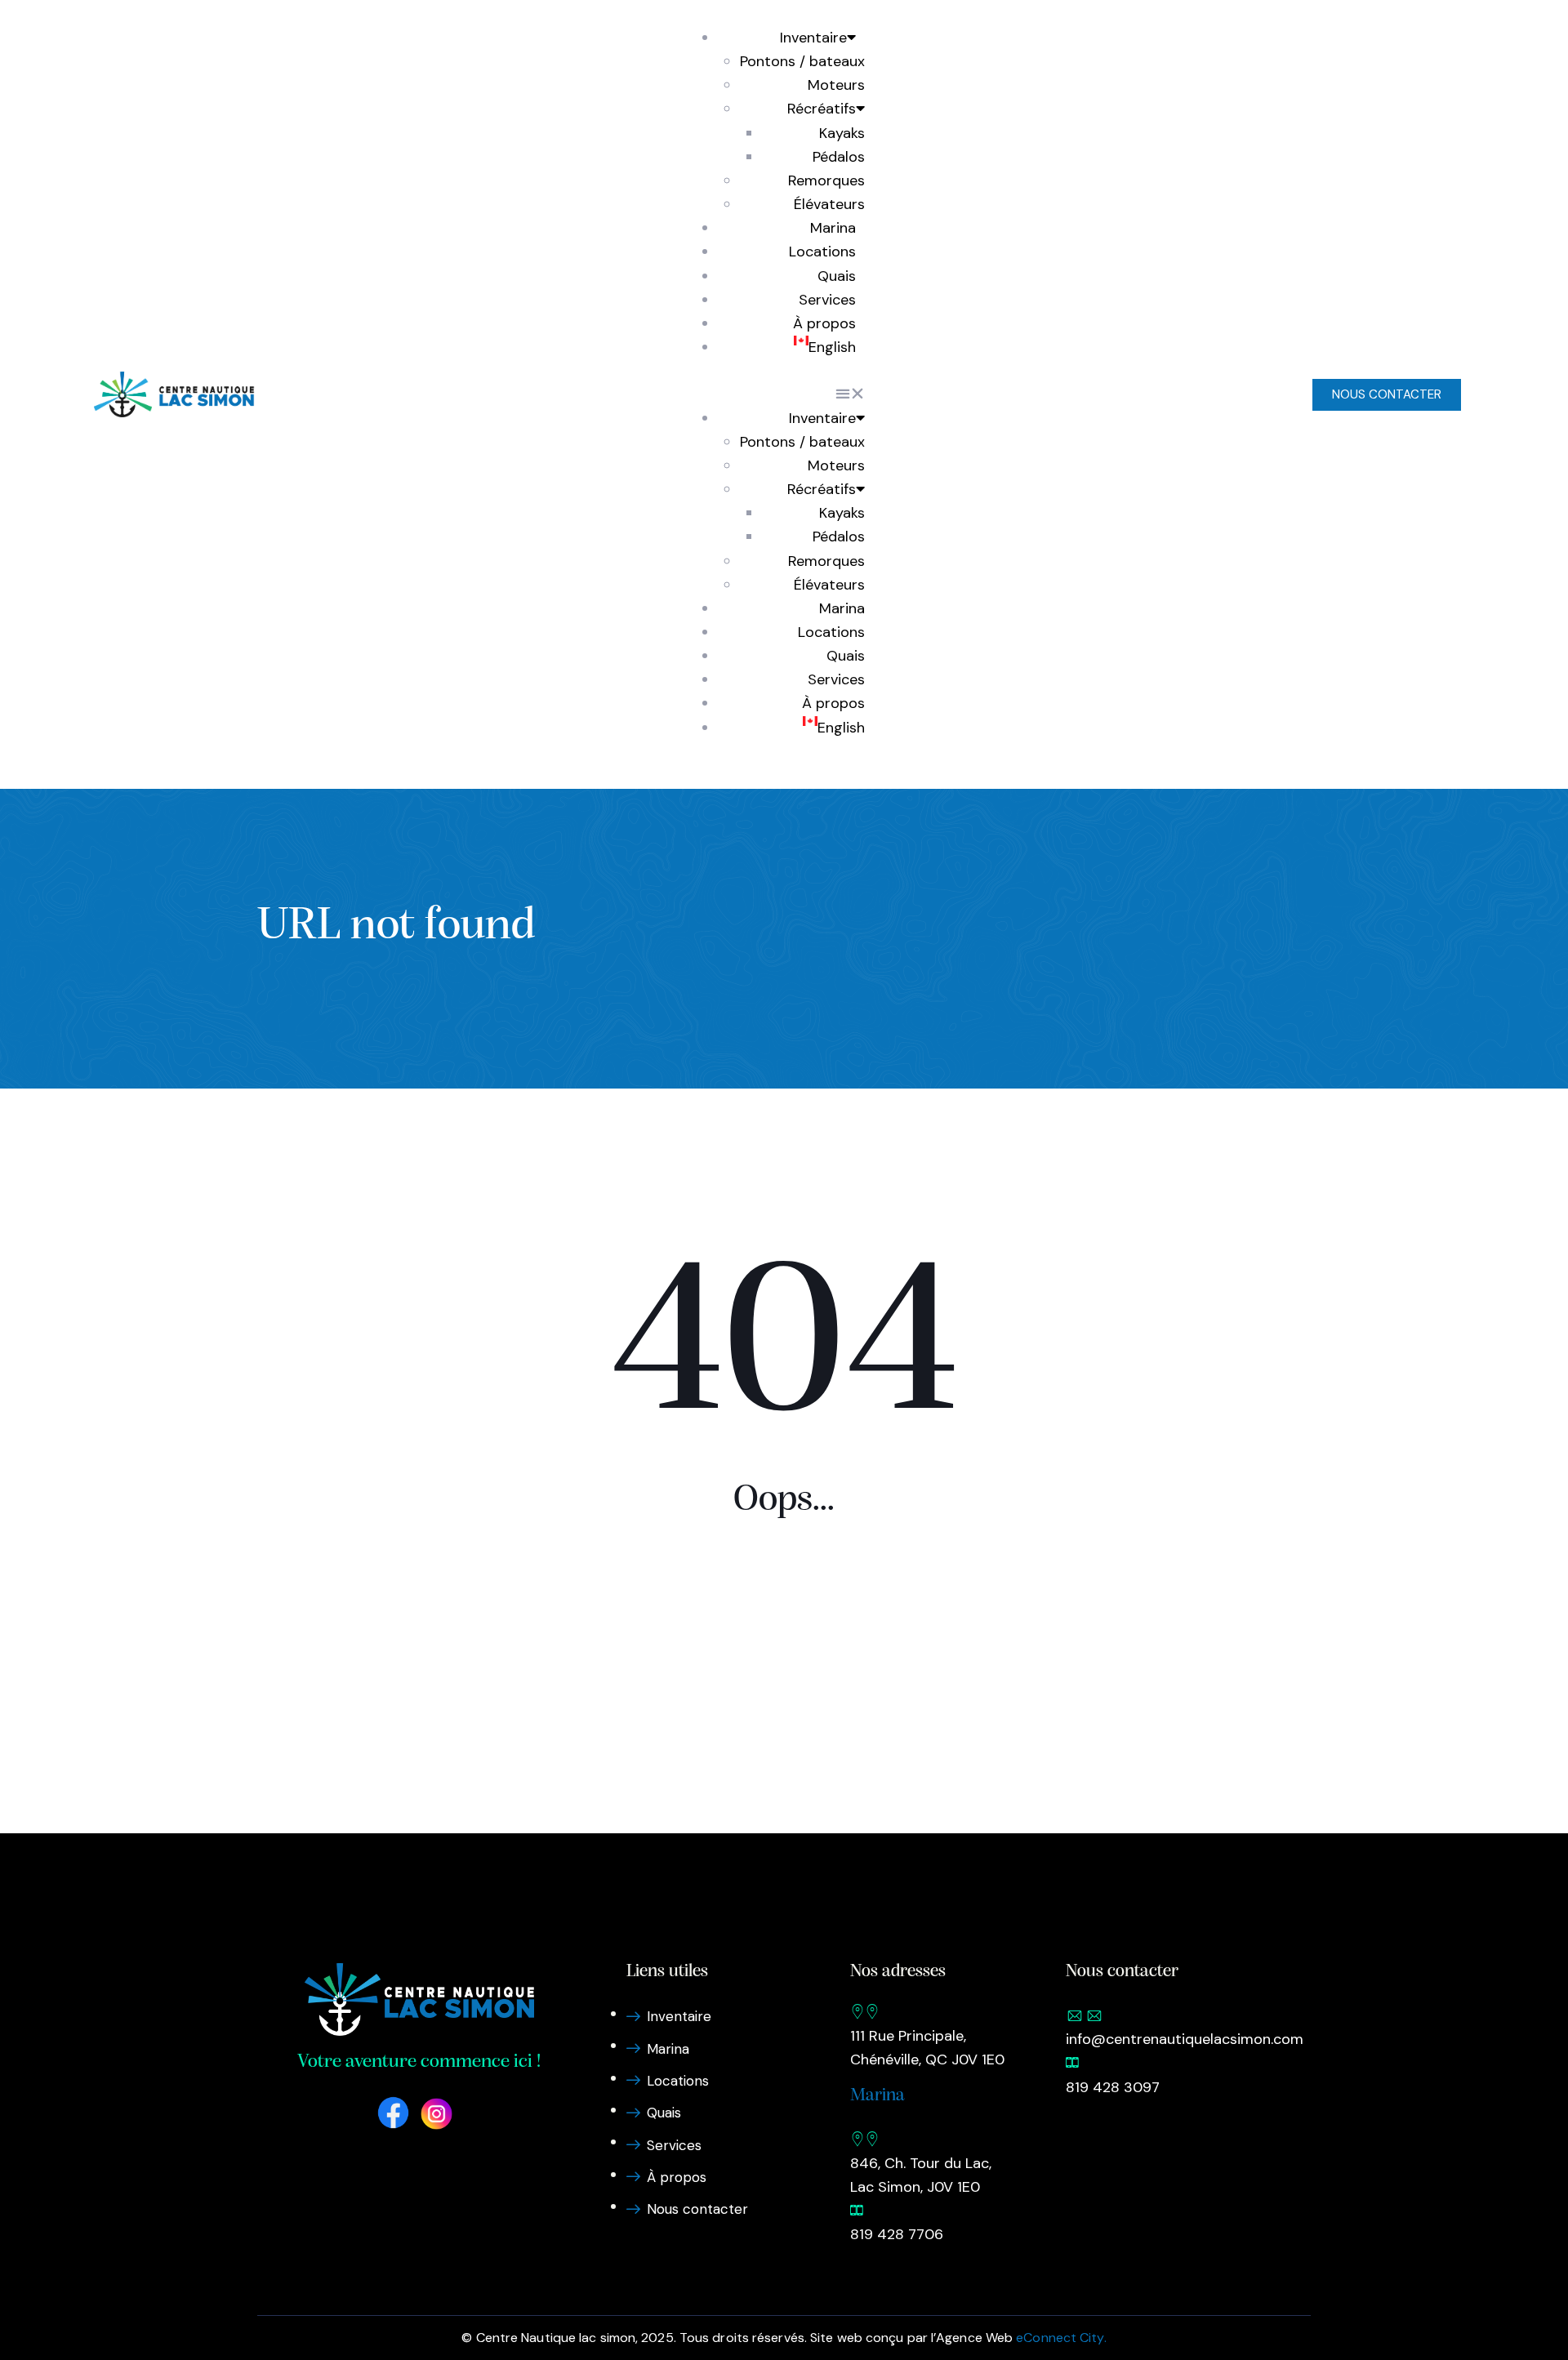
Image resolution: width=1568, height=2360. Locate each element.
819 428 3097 (1113, 2087)
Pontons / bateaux (802, 61)
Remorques (826, 180)
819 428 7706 (897, 2234)
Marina (833, 228)
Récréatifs (822, 109)
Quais (837, 276)
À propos (824, 323)
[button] (780, 394)
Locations (822, 252)
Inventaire (813, 38)
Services (827, 300)
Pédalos (839, 157)
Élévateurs (829, 204)
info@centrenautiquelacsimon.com (1185, 2039)
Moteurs (836, 85)
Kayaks (842, 133)
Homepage (784, 1641)
